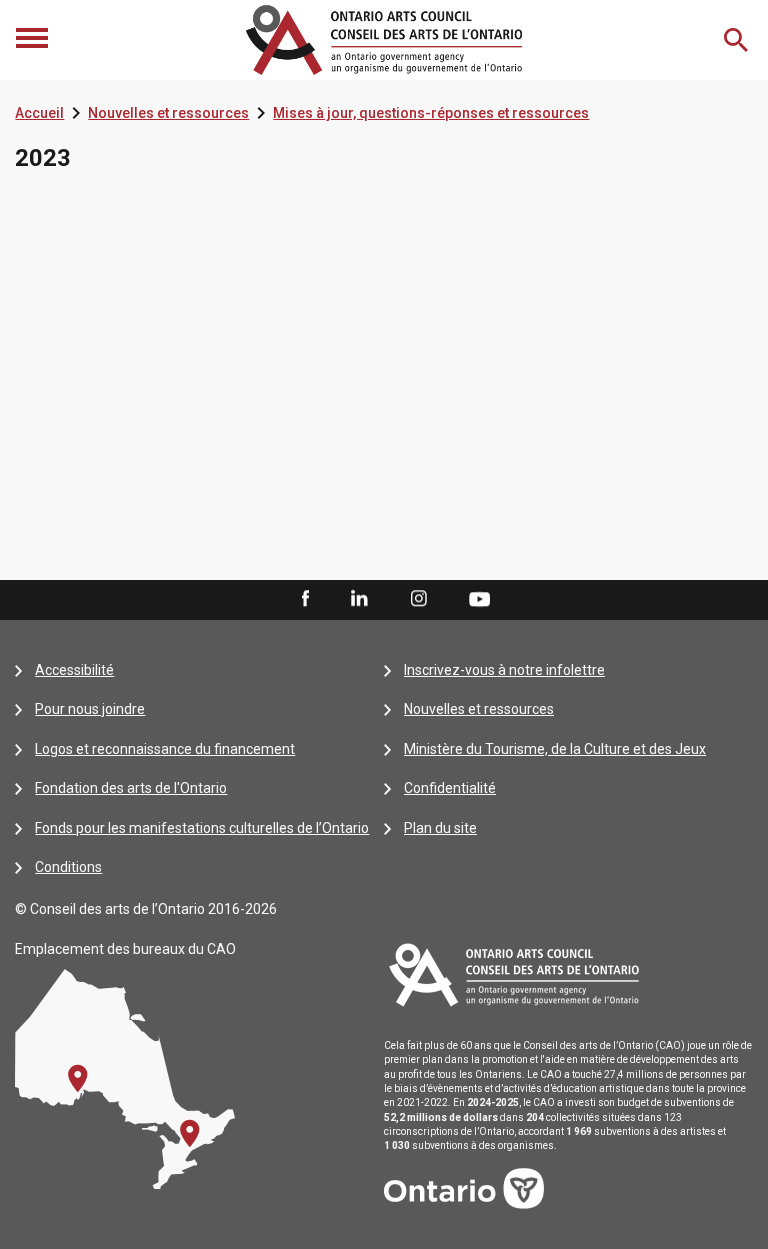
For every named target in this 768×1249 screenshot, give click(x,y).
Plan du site (440, 828)
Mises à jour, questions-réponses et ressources (431, 113)
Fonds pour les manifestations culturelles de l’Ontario (202, 828)
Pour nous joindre (90, 709)
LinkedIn (359, 599)
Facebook (304, 599)
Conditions (68, 867)
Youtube (479, 598)
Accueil (39, 113)
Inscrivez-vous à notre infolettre (504, 670)
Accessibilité (74, 670)
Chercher (738, 40)
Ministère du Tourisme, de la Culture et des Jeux (555, 749)
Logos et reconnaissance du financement (165, 749)
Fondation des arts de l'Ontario (131, 788)
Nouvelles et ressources (168, 113)
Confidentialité (450, 788)
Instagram (419, 599)
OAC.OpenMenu (34, 40)
